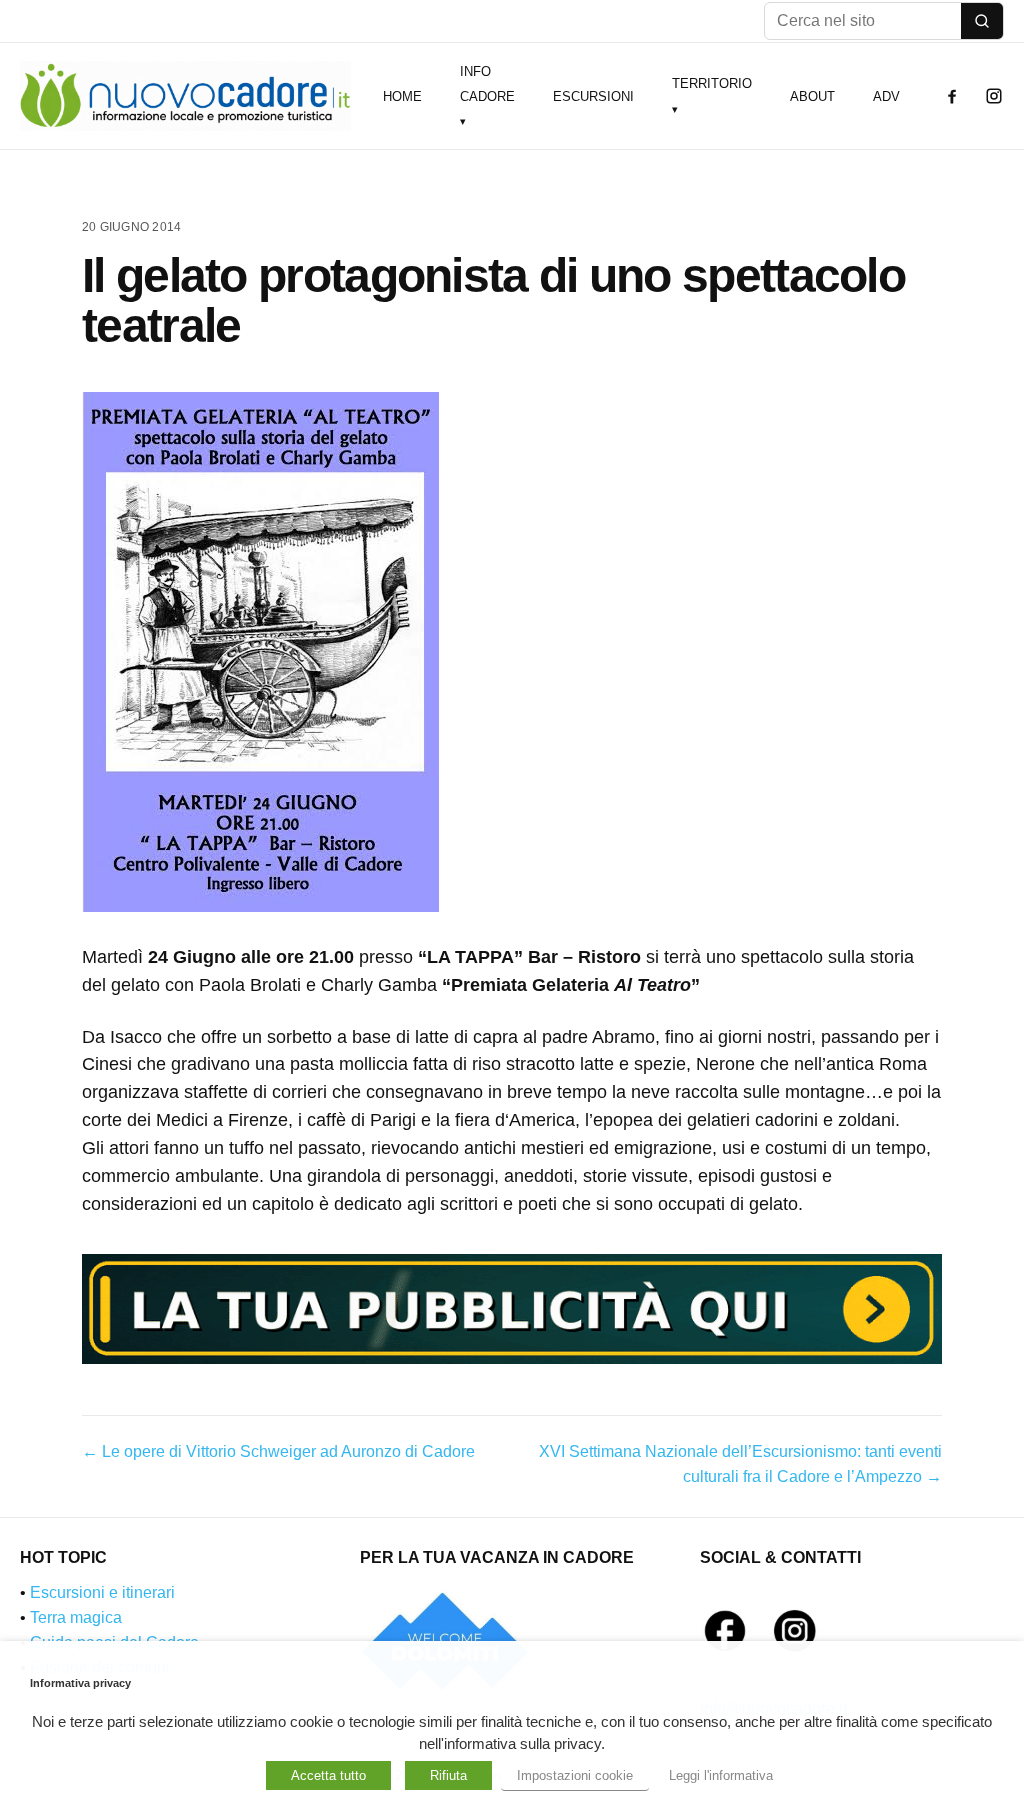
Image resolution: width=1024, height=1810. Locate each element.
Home (402, 96)
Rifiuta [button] (448, 1775)
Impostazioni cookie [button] (575, 1775)
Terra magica (76, 1617)
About (812, 96)
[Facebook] (952, 96)
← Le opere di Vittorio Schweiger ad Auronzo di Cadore (278, 1451)
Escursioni (593, 96)
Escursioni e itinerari (102, 1592)
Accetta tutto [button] (328, 1775)
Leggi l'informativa (721, 1775)
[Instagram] (994, 96)
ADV (886, 96)
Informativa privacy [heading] (80, 1683)
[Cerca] (982, 21)
